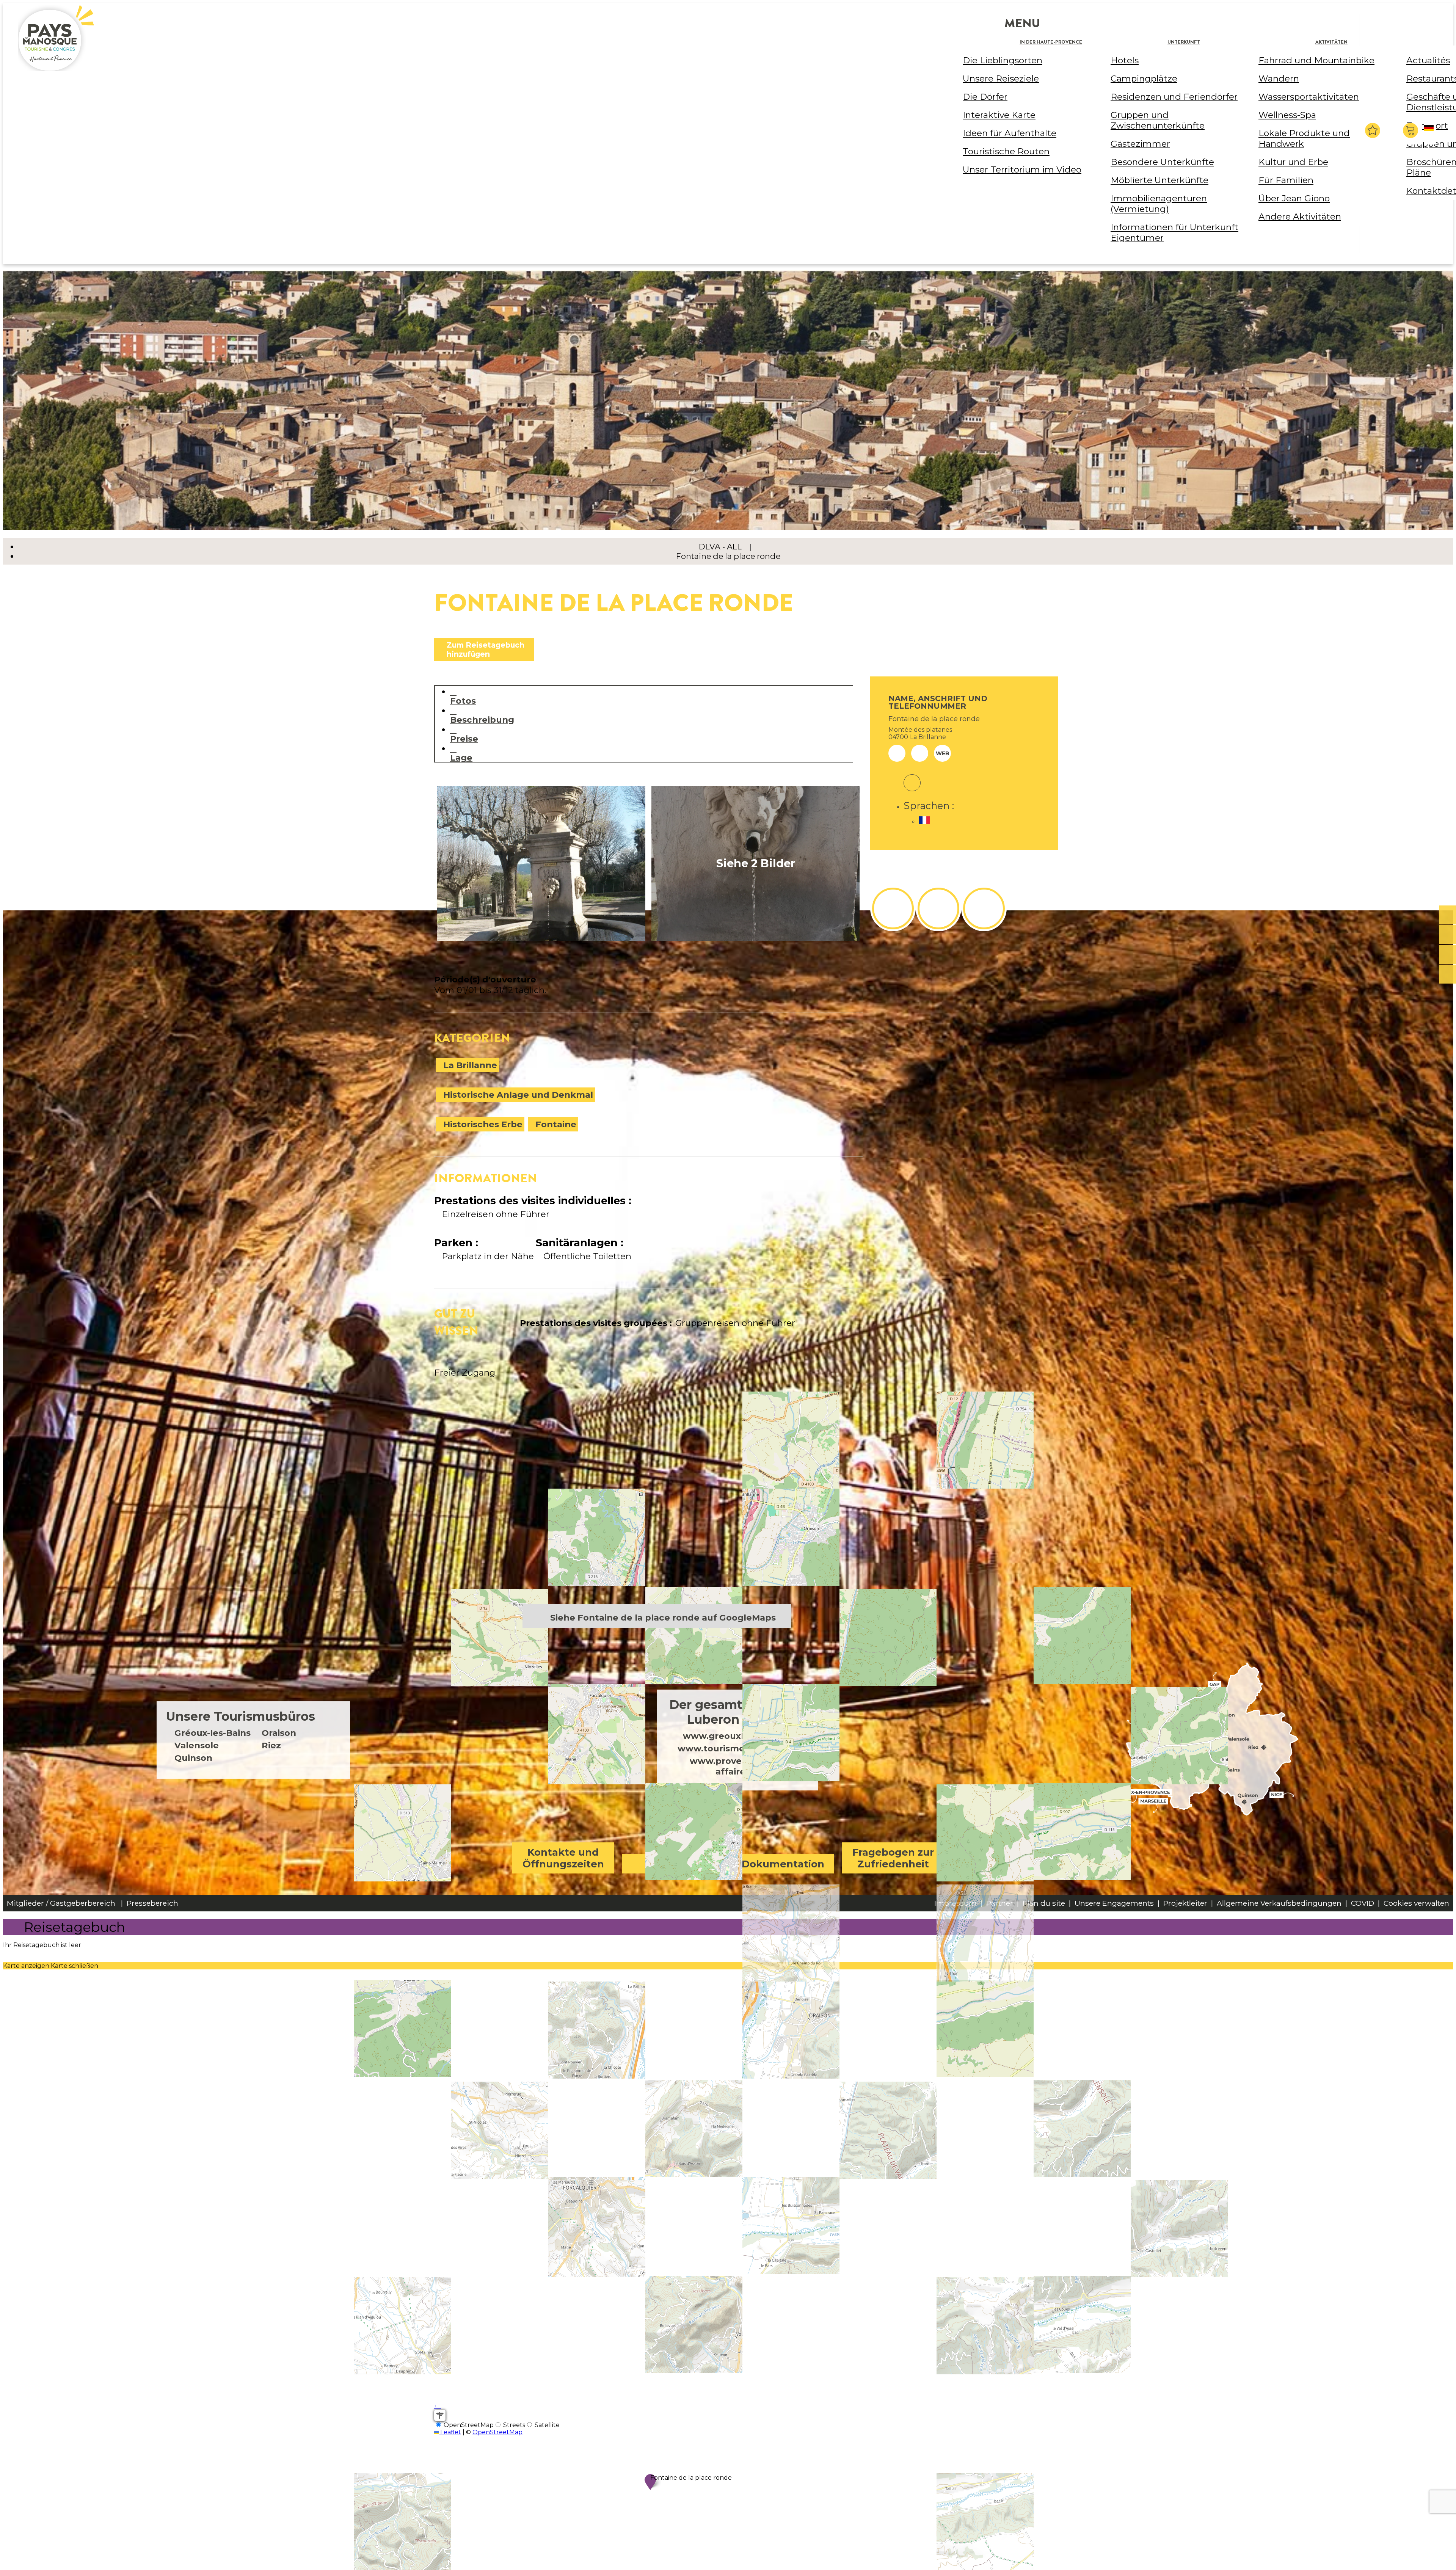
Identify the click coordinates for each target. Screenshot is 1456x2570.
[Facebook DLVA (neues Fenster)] (893, 908)
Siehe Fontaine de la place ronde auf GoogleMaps (663, 1618)
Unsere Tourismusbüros (241, 1716)
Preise (464, 738)
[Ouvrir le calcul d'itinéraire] (440, 2415)
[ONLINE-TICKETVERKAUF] (1447, 915)
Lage (461, 757)
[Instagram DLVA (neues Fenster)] (938, 908)
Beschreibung (482, 719)
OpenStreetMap (497, 2432)
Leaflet (450, 2432)
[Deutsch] (1430, 134)
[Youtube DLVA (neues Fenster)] (984, 908)
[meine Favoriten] (1373, 130)
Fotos (463, 701)
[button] (1411, 130)
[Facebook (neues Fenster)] (912, 778)
